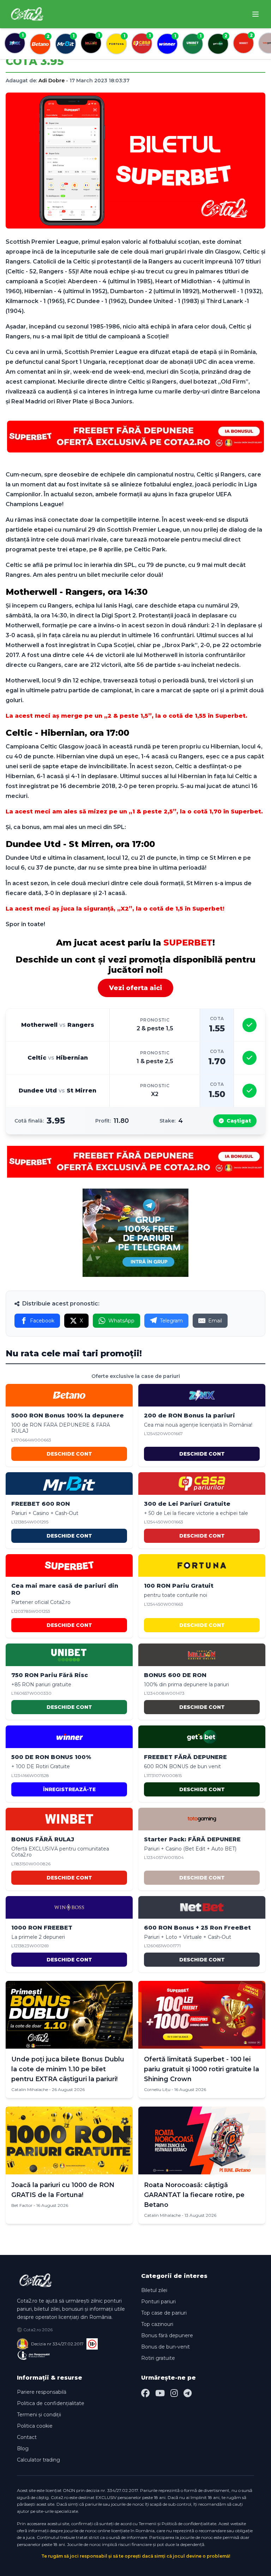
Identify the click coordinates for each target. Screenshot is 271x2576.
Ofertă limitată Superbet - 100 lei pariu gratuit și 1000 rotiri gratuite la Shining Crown (201, 2069)
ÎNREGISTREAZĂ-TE (69, 1789)
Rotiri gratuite (158, 2358)
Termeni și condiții (39, 2415)
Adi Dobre (52, 81)
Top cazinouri (157, 2324)
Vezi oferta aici (135, 988)
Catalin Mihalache (30, 2089)
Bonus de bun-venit (165, 2347)
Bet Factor (22, 2205)
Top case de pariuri (164, 2313)
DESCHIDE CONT (69, 1454)
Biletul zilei (154, 2290)
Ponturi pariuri (158, 2302)
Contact (27, 2437)
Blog (23, 2448)
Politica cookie (35, 2426)
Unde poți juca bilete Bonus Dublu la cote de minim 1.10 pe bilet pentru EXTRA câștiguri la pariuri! (68, 2069)
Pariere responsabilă (42, 2392)
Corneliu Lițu (157, 2089)
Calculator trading (38, 2460)
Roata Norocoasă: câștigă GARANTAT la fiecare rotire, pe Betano (194, 2195)
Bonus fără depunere (167, 2335)
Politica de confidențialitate (51, 2403)
